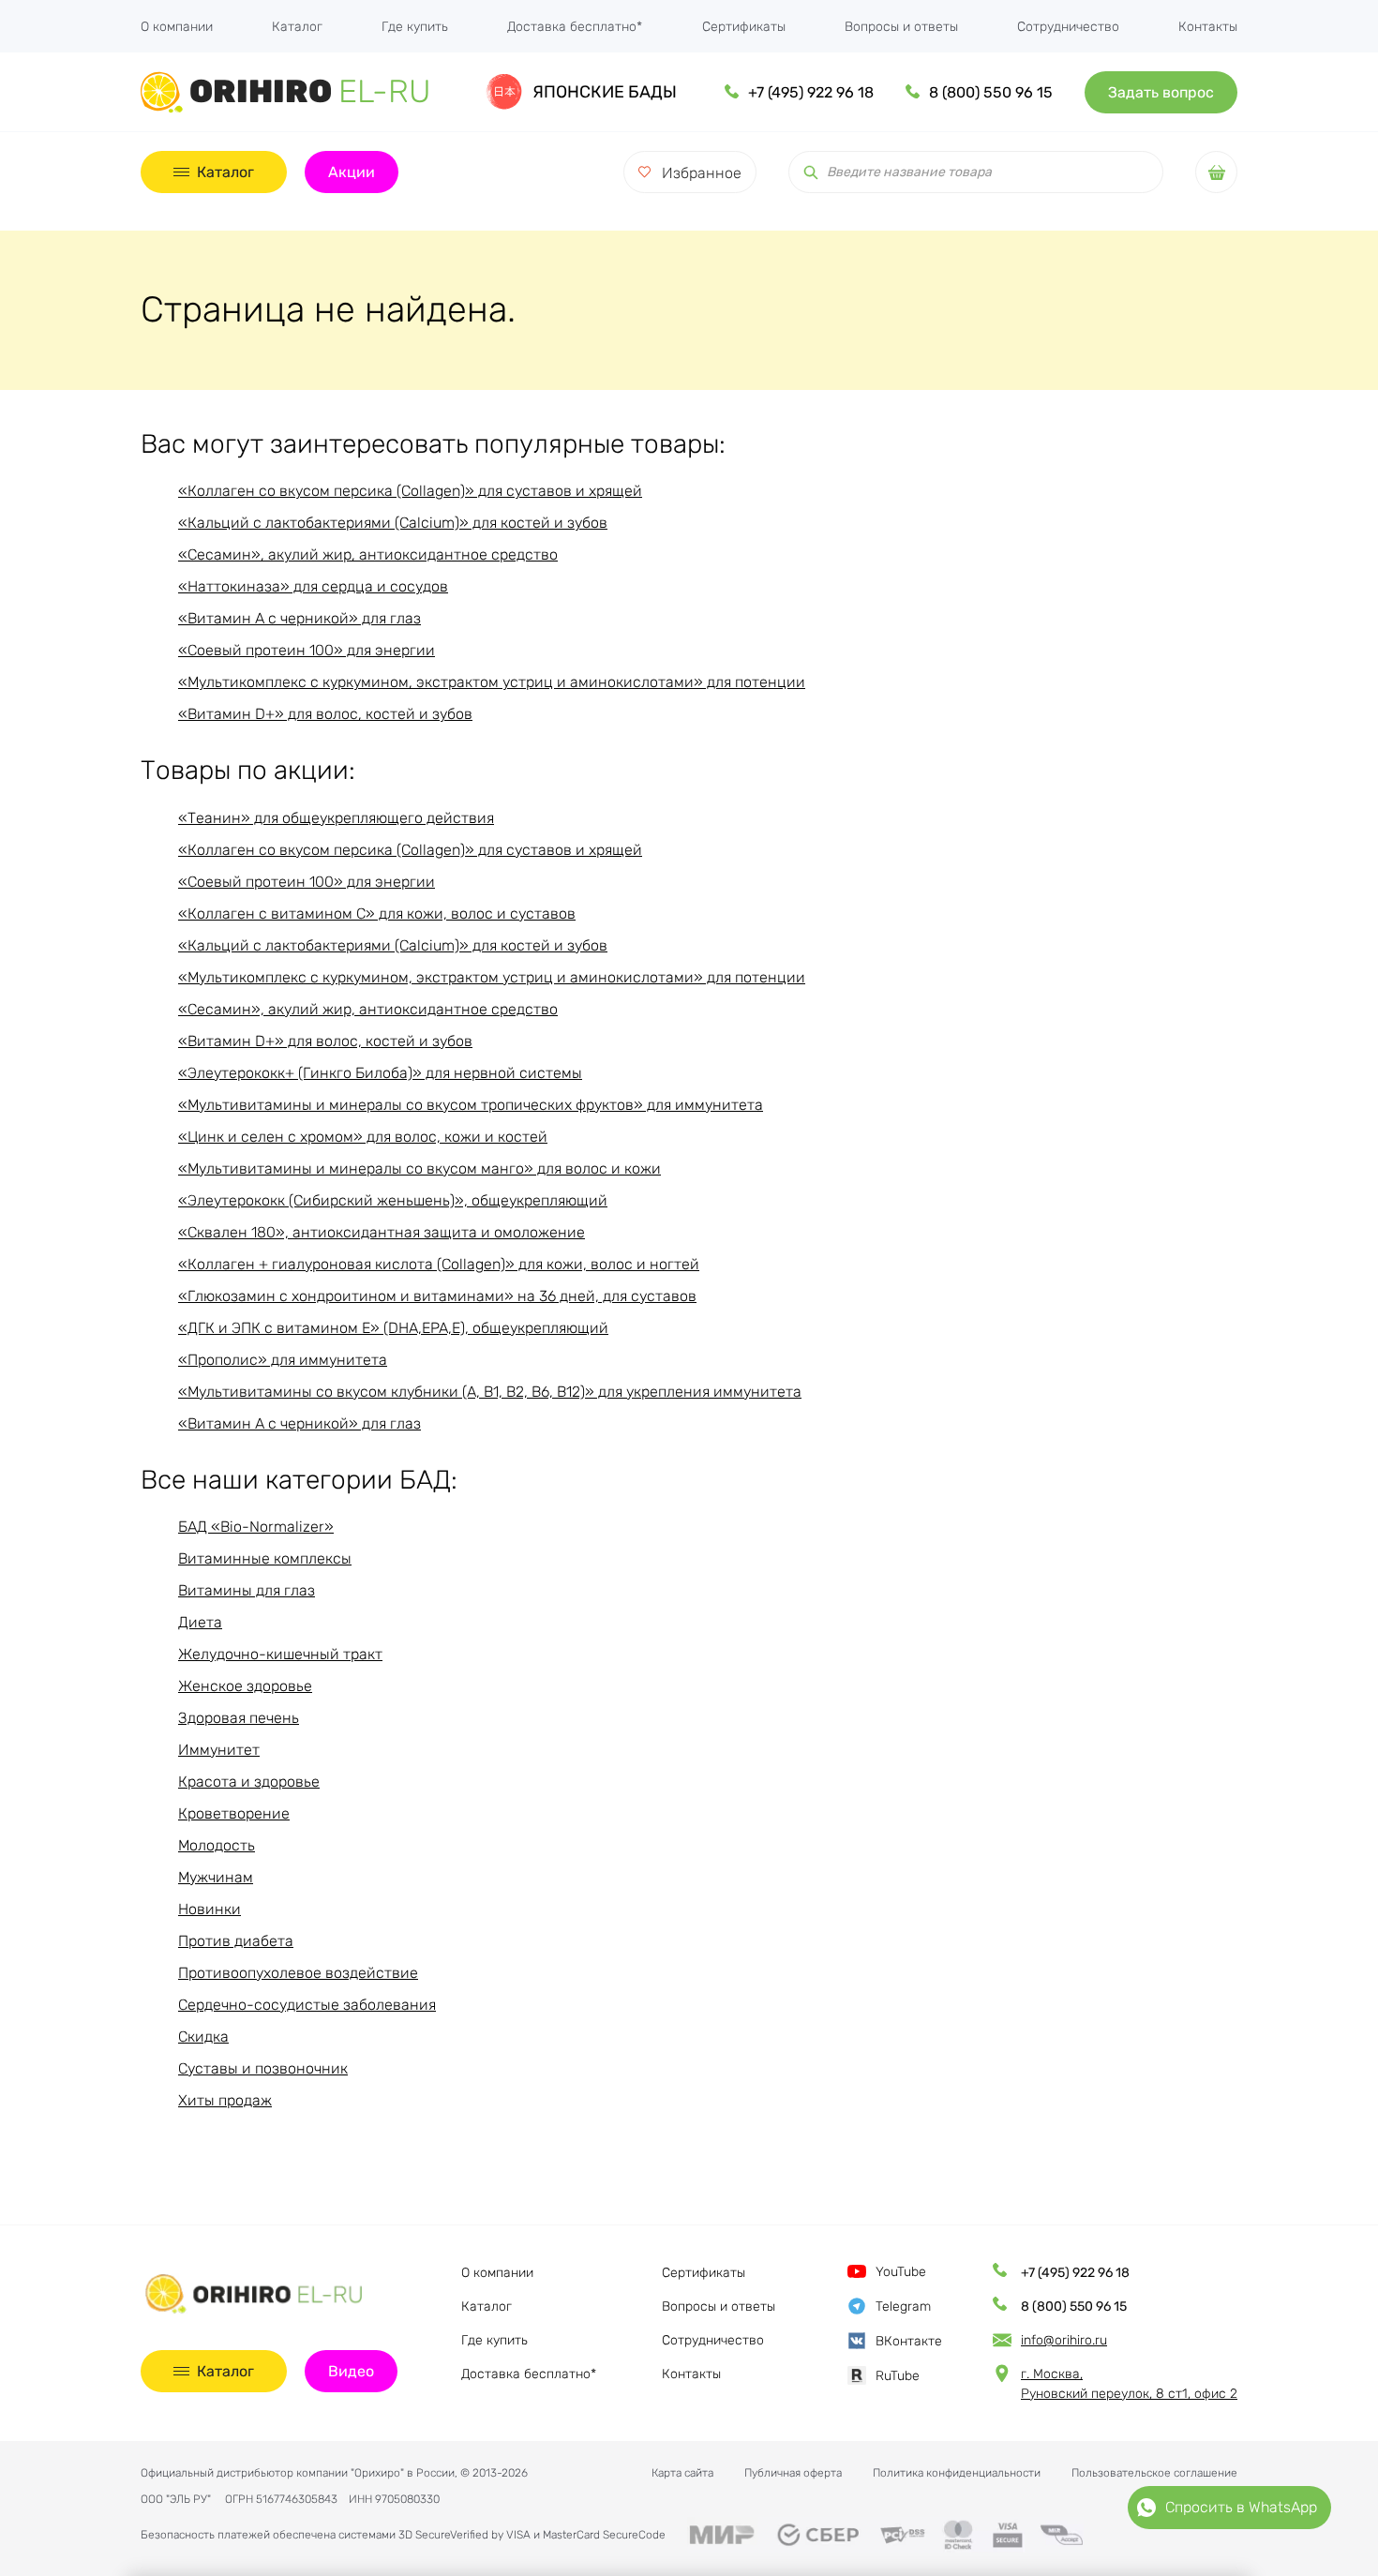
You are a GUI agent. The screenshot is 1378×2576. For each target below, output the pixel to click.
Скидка (203, 2037)
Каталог (297, 27)
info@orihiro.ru (1064, 2340)
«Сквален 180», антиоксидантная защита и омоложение (382, 1232)
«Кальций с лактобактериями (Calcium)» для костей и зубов (393, 523)
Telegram (903, 2306)
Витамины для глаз (247, 1590)
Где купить (415, 27)
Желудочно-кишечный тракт (280, 1654)
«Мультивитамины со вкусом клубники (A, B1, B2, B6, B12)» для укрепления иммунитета (490, 1392)
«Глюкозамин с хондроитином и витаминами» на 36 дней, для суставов (437, 1296)
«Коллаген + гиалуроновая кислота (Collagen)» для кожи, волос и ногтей (439, 1264)
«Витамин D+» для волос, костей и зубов (325, 714)
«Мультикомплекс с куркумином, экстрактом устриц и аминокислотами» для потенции (492, 682)
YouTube (901, 2272)
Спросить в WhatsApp (1241, 2507)
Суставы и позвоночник (263, 2068)
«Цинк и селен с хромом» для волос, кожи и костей (363, 1137)
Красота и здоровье (249, 1782)
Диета (200, 1622)
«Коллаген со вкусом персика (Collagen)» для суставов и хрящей (410, 491)
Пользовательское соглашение (1154, 2473)
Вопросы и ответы (901, 27)
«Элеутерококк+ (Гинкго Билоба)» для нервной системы (380, 1073)
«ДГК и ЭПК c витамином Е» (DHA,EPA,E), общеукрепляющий (393, 1328)
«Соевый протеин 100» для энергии (307, 650)
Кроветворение (234, 1813)
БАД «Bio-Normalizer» (256, 1527)
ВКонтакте (909, 2341)
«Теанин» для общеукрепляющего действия (336, 818)
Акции (352, 172)
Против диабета (236, 1941)
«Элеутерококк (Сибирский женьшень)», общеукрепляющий (393, 1200)
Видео (351, 2371)
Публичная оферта (793, 2473)
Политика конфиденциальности (957, 2473)
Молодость (217, 1845)
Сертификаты (744, 27)
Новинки (210, 1909)
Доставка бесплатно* (575, 27)
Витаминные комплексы (265, 1558)
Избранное (702, 173)
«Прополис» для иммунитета (283, 1360)
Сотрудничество (1068, 27)
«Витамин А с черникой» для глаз (300, 618)
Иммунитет (219, 1750)
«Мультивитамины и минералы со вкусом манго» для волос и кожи (419, 1168)
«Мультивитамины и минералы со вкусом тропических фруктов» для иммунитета (471, 1105)
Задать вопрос (1161, 92)
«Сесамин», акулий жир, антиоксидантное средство (368, 554)
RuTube (898, 2376)
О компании (177, 27)
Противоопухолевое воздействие (298, 1973)
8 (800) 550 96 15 (991, 92)
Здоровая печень (239, 1718)
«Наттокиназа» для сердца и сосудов (313, 586)
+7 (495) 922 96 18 (811, 92)
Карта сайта (682, 2473)
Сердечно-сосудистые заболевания (307, 2005)
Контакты (1208, 27)
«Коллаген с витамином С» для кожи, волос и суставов (377, 914)
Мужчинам (216, 1877)
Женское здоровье (245, 1686)
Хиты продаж (225, 2100)
